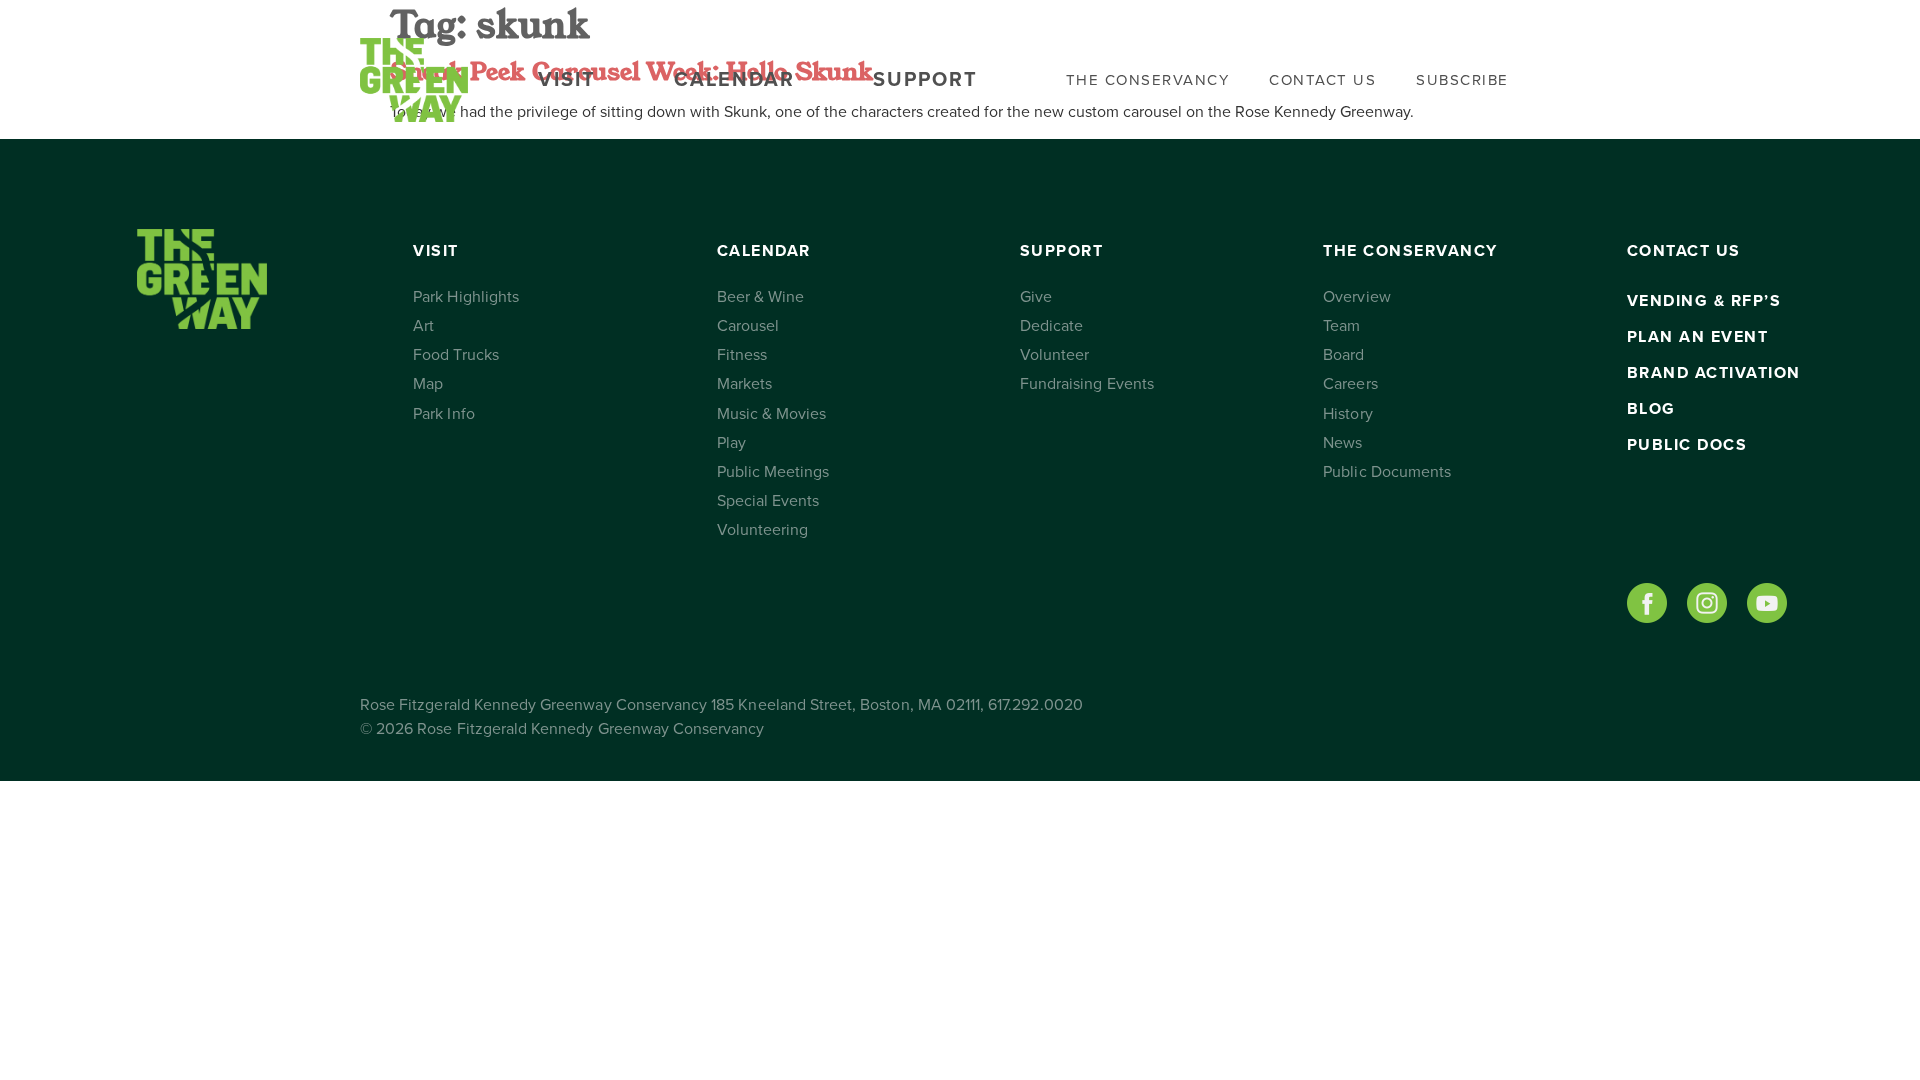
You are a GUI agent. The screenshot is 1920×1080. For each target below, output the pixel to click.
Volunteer (1054, 355)
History (1347, 414)
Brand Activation (1714, 373)
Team (1341, 326)
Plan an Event (1698, 337)
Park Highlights (466, 297)
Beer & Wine (761, 297)
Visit (567, 80)
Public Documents (1387, 472)
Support (925, 80)
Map (428, 384)
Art (423, 326)
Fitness (742, 355)
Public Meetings (773, 472)
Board (1343, 355)
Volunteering (763, 530)
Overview (1356, 297)
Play (731, 443)
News (1342, 443)
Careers (1350, 384)
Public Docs (1687, 445)
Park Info (443, 414)
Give (1036, 297)
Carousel (748, 326)
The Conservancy (1148, 80)
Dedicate (1051, 326)
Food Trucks (456, 355)
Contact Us (1322, 80)
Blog (1651, 409)
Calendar (734, 80)
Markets (744, 384)
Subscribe (1462, 80)
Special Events (768, 501)
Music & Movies (772, 414)
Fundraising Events (1087, 384)
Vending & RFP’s (1704, 301)
